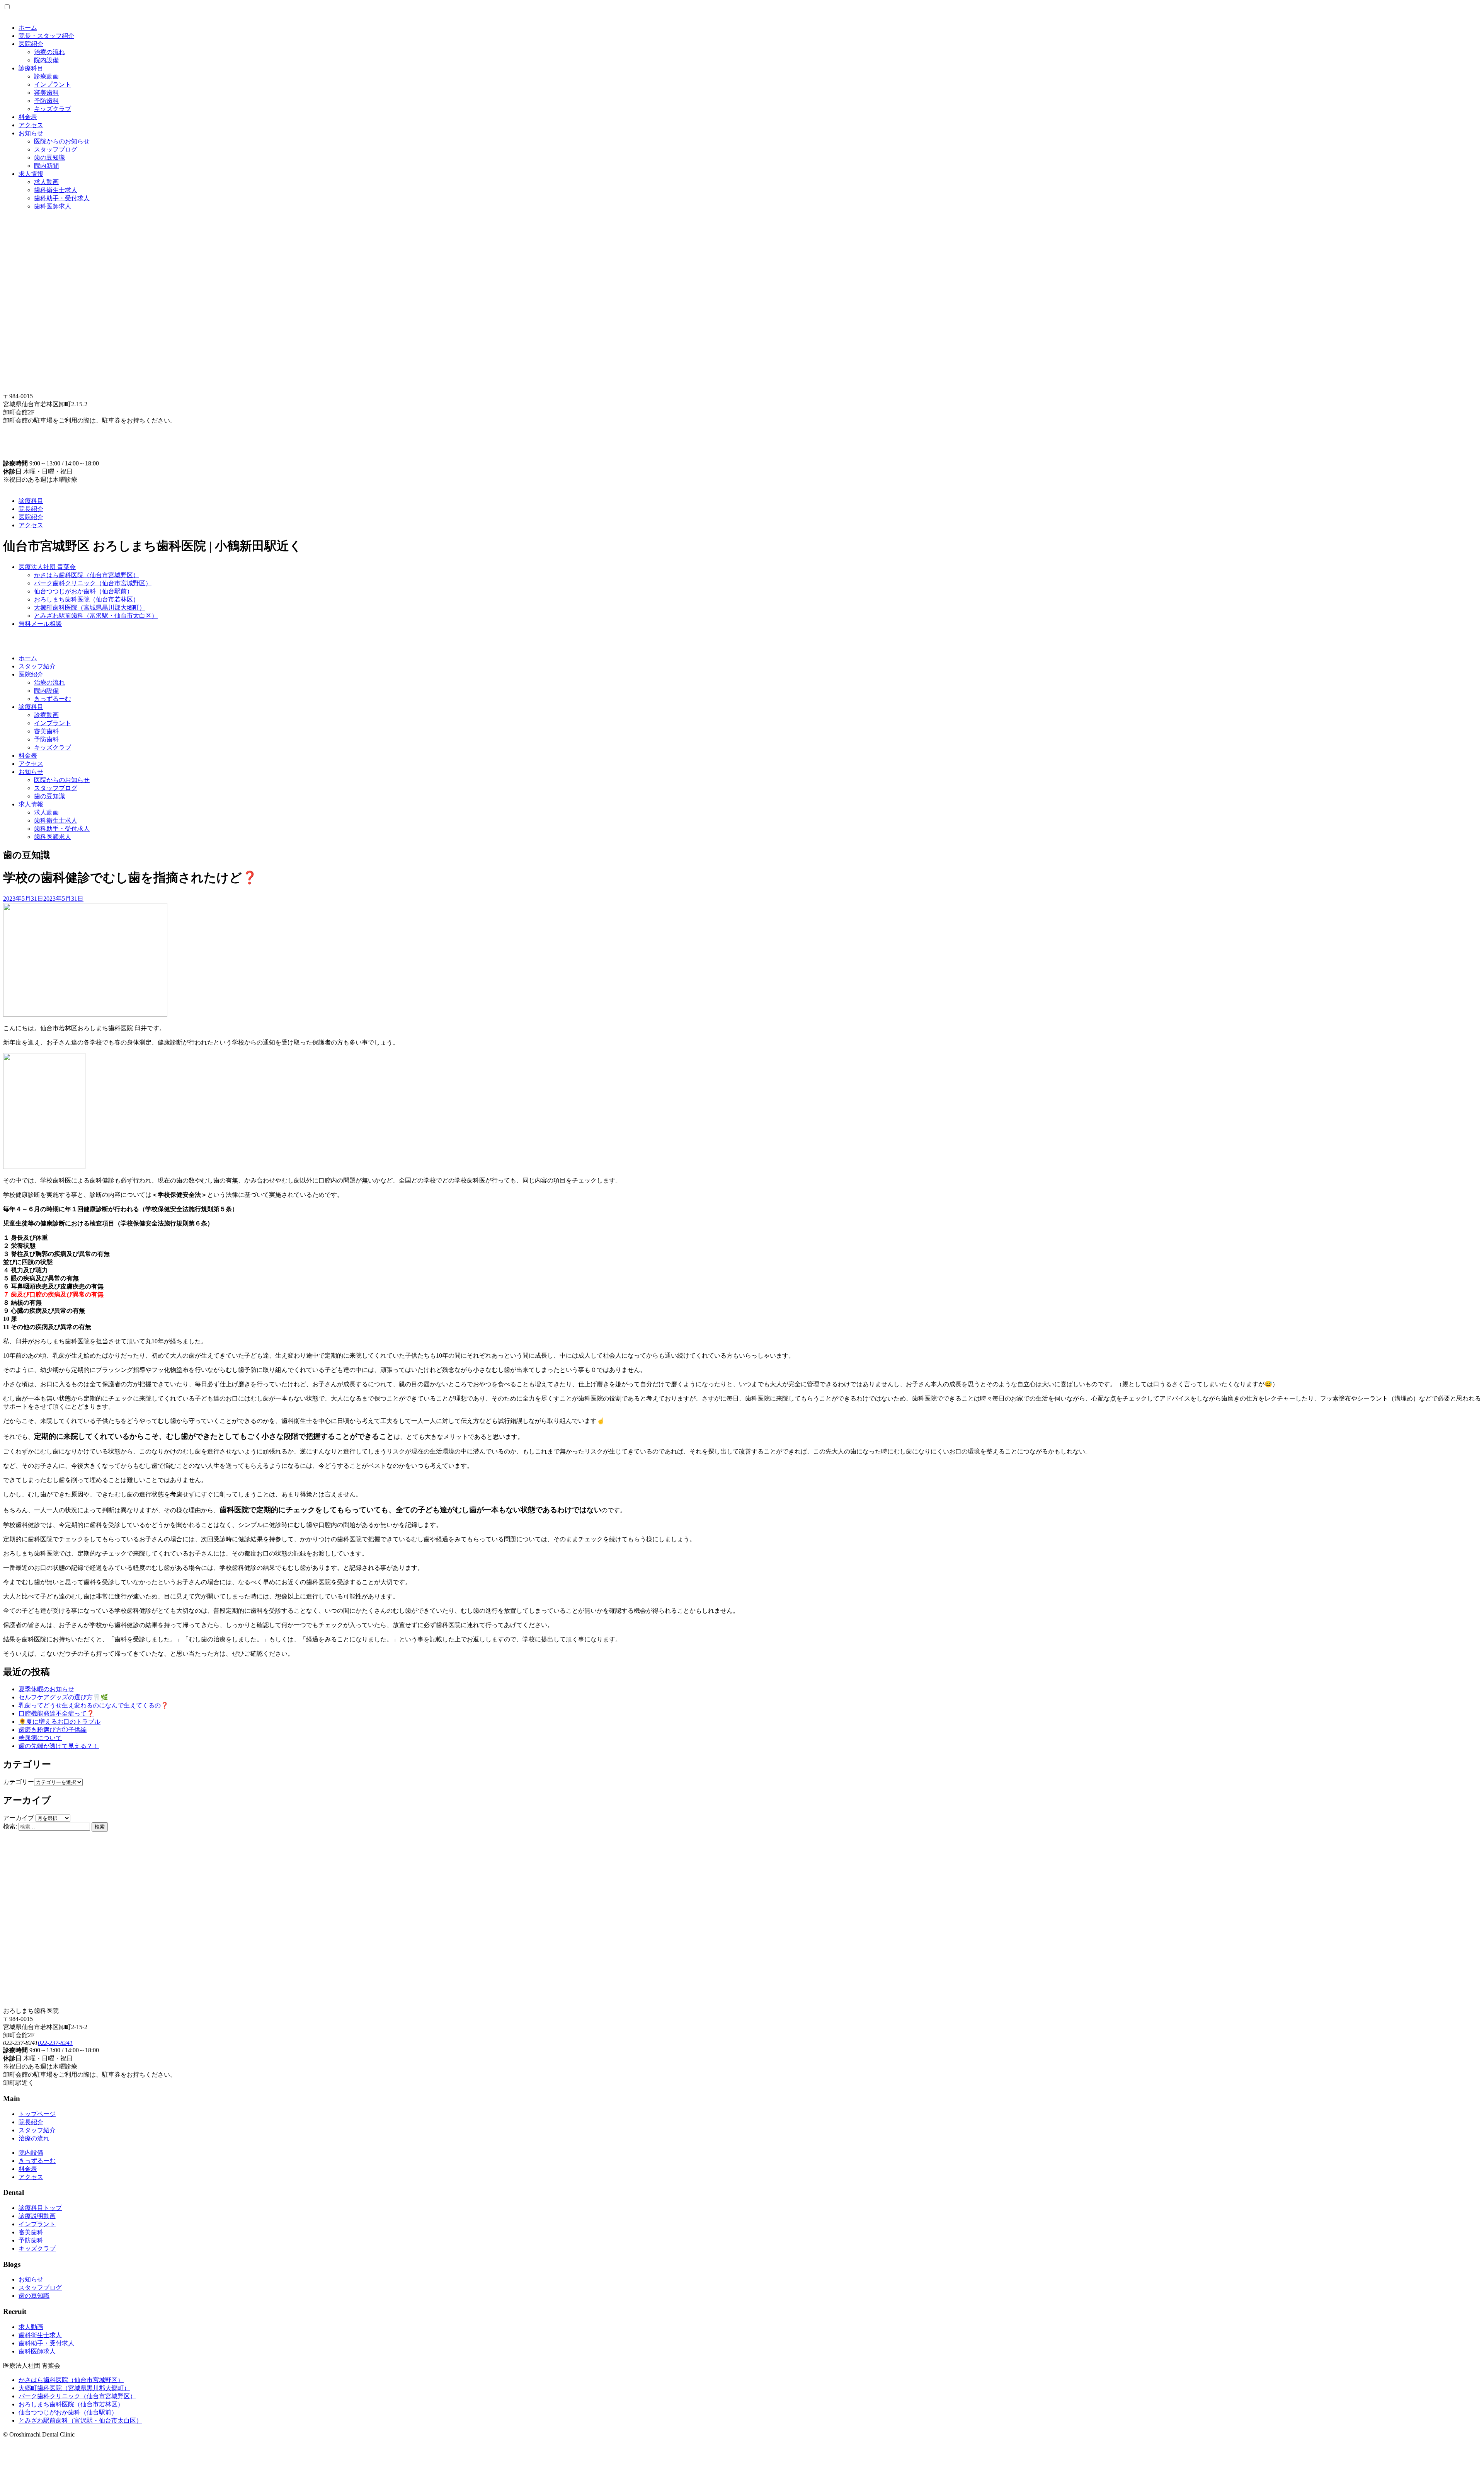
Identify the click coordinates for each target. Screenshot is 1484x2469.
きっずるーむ (53, 699)
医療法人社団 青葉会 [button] (47, 567)
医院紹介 (31, 44)
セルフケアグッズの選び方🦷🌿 (63, 1697)
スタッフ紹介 (37, 666)
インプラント (53, 84)
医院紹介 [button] (31, 674)
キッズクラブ (53, 109)
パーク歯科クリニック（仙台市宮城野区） (93, 583)
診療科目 (31, 68)
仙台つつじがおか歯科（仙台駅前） (83, 591)
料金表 (28, 117)
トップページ (37, 2114)
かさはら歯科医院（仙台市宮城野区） (87, 575)
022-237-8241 (55, 2043)
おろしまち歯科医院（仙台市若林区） (87, 599)
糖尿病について (40, 1738)
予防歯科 (46, 101)
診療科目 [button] (31, 707)
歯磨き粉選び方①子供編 (53, 1730)
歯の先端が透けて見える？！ (59, 1746)
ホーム (28, 28)
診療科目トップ (40, 2208)
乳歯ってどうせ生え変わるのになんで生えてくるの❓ (94, 1705)
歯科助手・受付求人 (62, 198)
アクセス (31, 125)
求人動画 (46, 182)
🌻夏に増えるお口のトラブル (60, 1722)
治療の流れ (49, 52)
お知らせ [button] (31, 772)
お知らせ (31, 133)
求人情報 (31, 174)
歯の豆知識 (49, 158)
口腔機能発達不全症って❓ (56, 1713)
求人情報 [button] (31, 804)
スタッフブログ (56, 149)
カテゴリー (19, 1782)
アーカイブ (19, 1818)
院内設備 (46, 60)
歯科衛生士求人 (56, 190)
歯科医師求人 (53, 206)
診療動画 (46, 76)
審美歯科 (46, 93)
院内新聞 (46, 166)
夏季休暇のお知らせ (46, 1689)
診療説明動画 (37, 2216)
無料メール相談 (40, 624)
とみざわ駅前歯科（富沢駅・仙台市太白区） (96, 616)
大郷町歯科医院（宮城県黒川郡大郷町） (90, 607)
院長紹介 (31, 509)
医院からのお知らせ (62, 141)
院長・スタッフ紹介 (46, 36)
